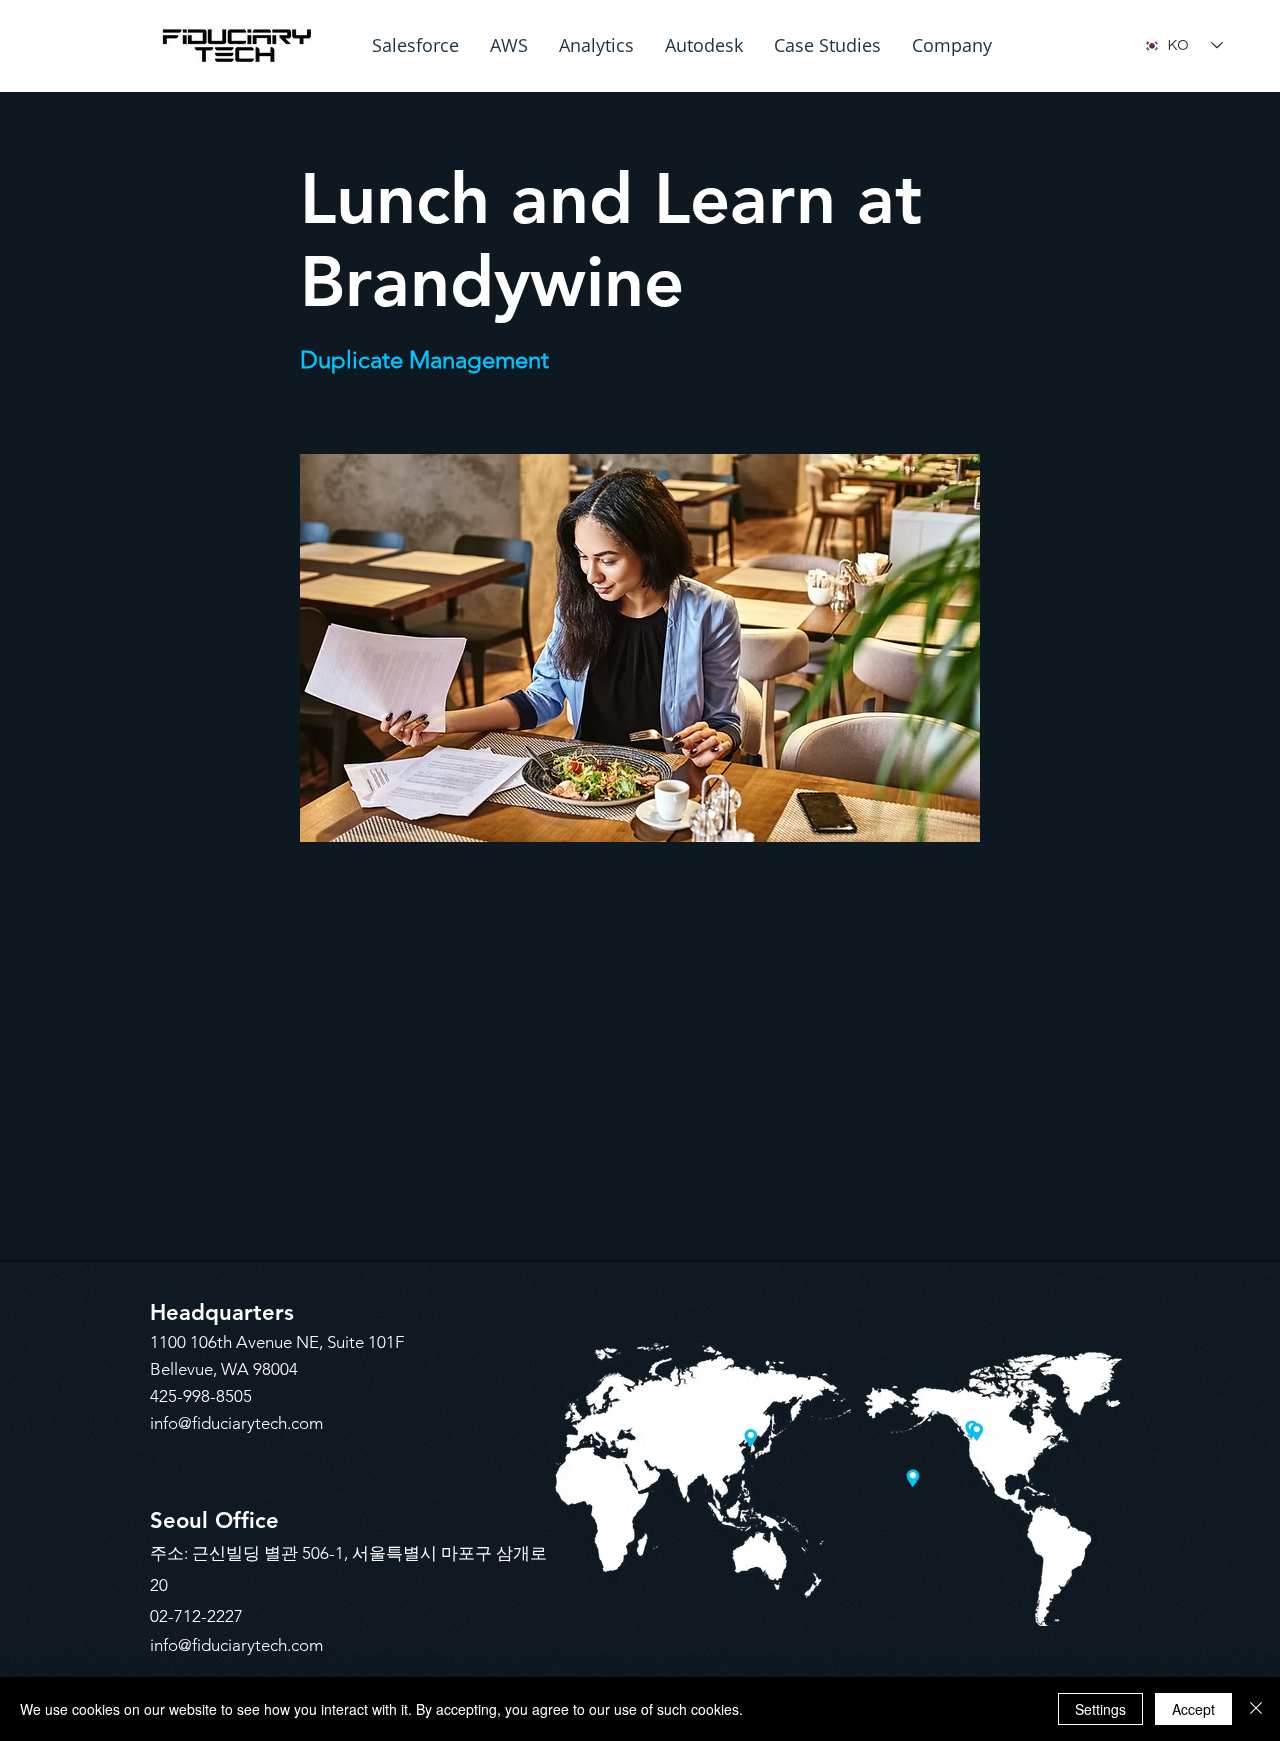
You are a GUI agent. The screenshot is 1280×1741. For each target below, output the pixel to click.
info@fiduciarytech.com (236, 1423)
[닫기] (1256, 1709)
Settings (1100, 1709)
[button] (415, 45)
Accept (1193, 1709)
